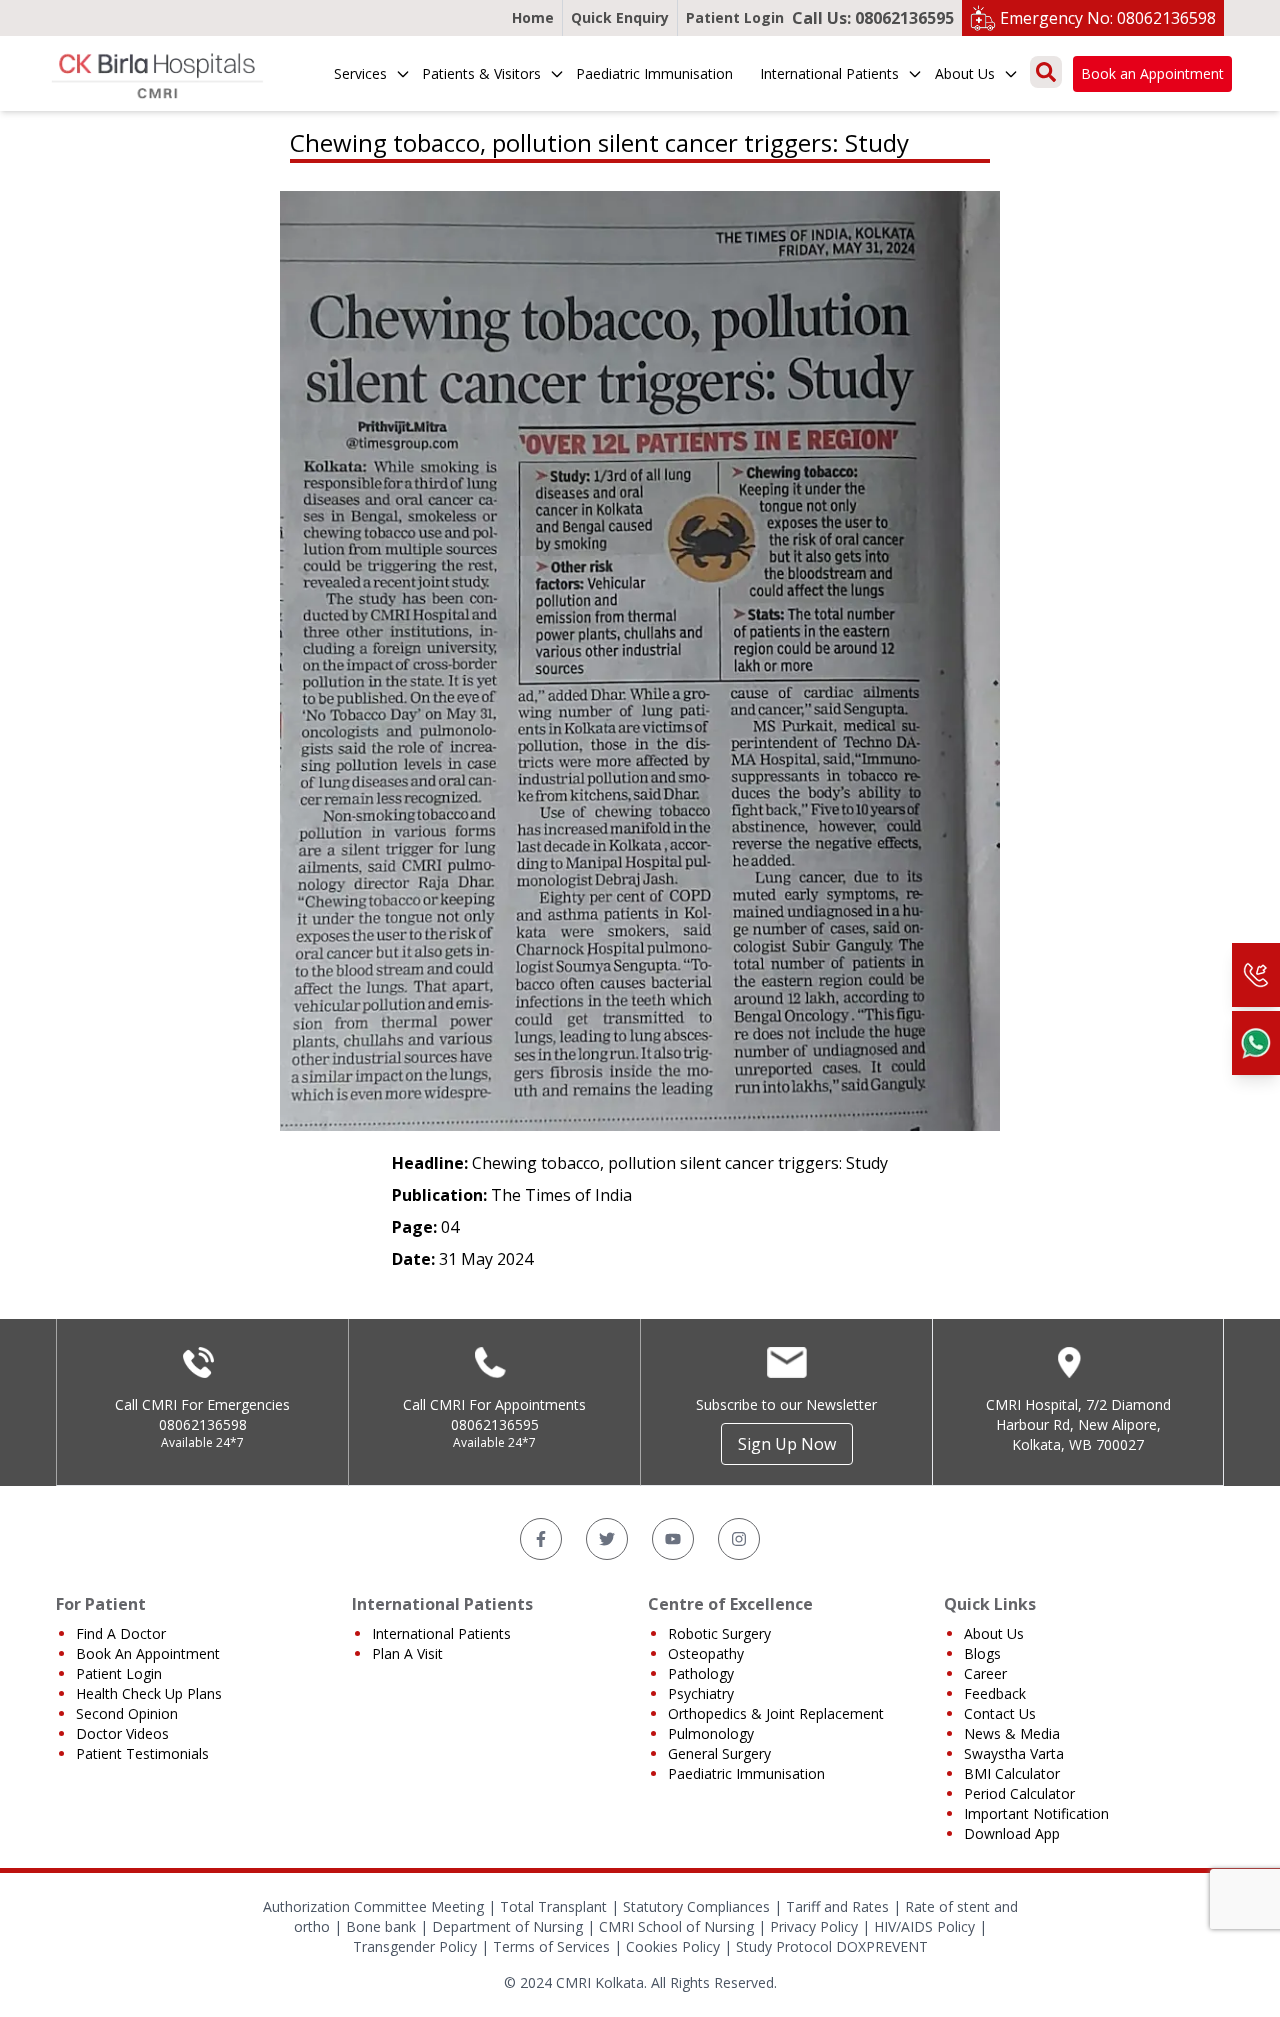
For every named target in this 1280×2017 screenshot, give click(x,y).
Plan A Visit (407, 1653)
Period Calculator (1019, 1793)
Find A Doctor (121, 1633)
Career (985, 1673)
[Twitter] (607, 1539)
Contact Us (1000, 1713)
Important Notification (1036, 1813)
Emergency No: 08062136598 (1108, 18)
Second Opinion (127, 1713)
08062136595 (495, 1424)
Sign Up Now (787, 1444)
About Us (965, 73)
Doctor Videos (122, 1733)
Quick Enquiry (620, 17)
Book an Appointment (1152, 73)
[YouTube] (673, 1539)
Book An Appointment (148, 1653)
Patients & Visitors (481, 73)
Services (360, 73)
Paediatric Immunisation (654, 73)
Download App (1012, 1833)
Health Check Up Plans (149, 1693)
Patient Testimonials (142, 1753)
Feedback (995, 1693)
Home (533, 17)
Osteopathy (706, 1653)
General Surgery (719, 1753)
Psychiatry (701, 1693)
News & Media (1012, 1733)
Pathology (701, 1673)
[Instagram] (739, 1539)
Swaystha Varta (1014, 1753)
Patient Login (735, 17)
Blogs (982, 1653)
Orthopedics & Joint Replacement (776, 1713)
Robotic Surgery (719, 1633)
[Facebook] (541, 1539)
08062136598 (203, 1424)
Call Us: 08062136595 (873, 18)
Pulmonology (711, 1733)
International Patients (829, 73)
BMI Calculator (1012, 1773)
